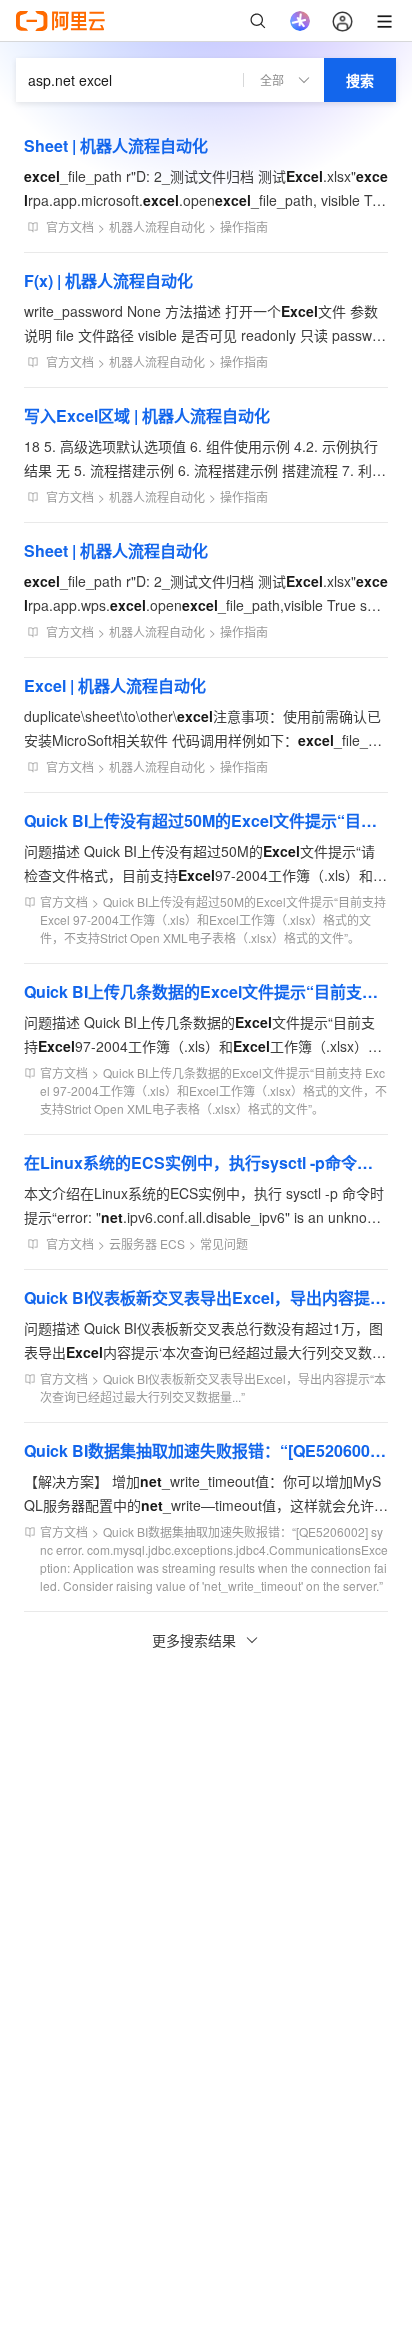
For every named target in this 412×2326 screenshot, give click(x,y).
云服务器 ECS (147, 1243)
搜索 (360, 80)
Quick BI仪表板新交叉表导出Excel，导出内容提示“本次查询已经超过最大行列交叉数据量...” (206, 1297)
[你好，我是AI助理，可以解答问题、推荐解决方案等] (300, 21)
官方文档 (70, 226)
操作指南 (244, 226)
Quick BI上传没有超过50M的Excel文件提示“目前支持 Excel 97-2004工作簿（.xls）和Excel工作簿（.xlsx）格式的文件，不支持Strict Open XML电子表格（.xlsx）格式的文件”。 (206, 820)
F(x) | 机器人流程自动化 (108, 280)
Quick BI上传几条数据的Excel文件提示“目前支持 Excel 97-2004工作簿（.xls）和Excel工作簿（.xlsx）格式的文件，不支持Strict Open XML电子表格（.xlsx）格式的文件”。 (206, 991)
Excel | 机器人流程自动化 (115, 685)
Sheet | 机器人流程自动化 (116, 145)
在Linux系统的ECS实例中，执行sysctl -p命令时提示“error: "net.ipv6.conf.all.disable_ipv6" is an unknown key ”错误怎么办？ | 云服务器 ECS (206, 1162)
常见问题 (224, 1243)
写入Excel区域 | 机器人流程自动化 (147, 415)
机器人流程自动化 (157, 226)
